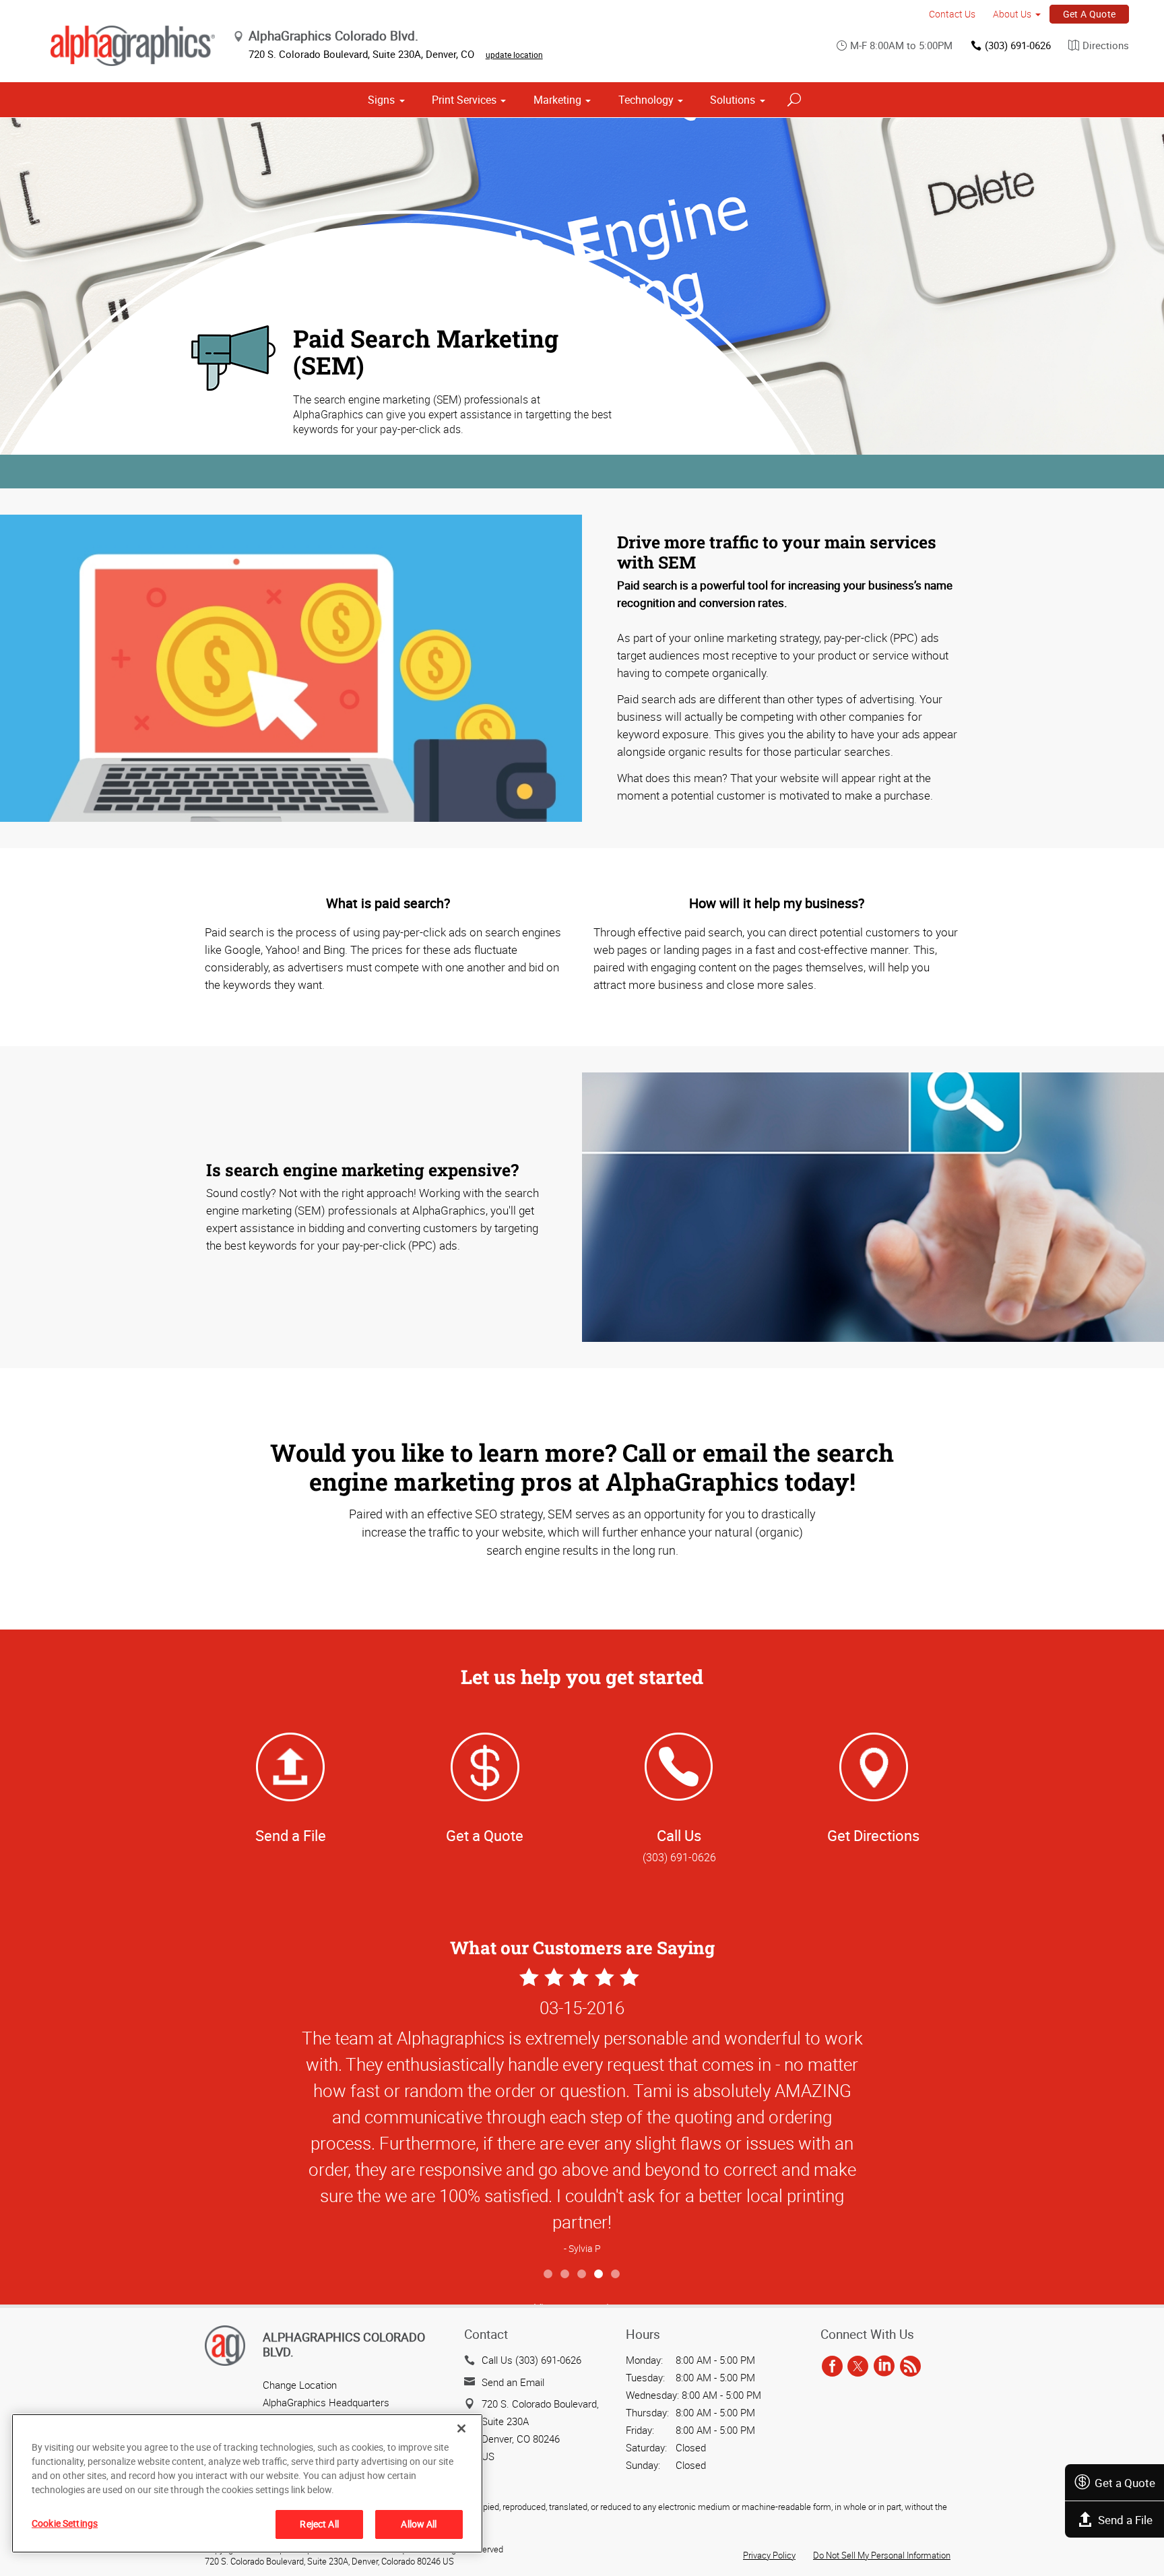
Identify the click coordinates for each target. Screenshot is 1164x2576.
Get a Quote (1125, 2483)
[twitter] (858, 2366)
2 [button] (565, 2275)
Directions (1106, 45)
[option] (582, 2113)
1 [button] (549, 2275)
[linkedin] (884, 2366)
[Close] (461, 2428)
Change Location (300, 2385)
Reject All (319, 2524)
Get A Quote (1090, 14)
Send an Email (513, 2382)
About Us (1012, 14)
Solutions (733, 100)
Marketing (557, 100)
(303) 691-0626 (1018, 45)
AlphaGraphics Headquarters (326, 2402)
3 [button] (582, 2275)
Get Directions (873, 1835)
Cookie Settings (65, 2523)
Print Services (464, 100)
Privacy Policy (769, 2555)
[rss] (910, 2366)
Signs (381, 100)
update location (514, 55)
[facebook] (832, 2366)
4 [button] (599, 2275)
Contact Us (952, 14)
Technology (646, 100)
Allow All (419, 2524)
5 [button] (616, 2275)
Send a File (1125, 2520)
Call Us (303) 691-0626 (531, 2360)
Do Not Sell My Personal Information (882, 2555)
